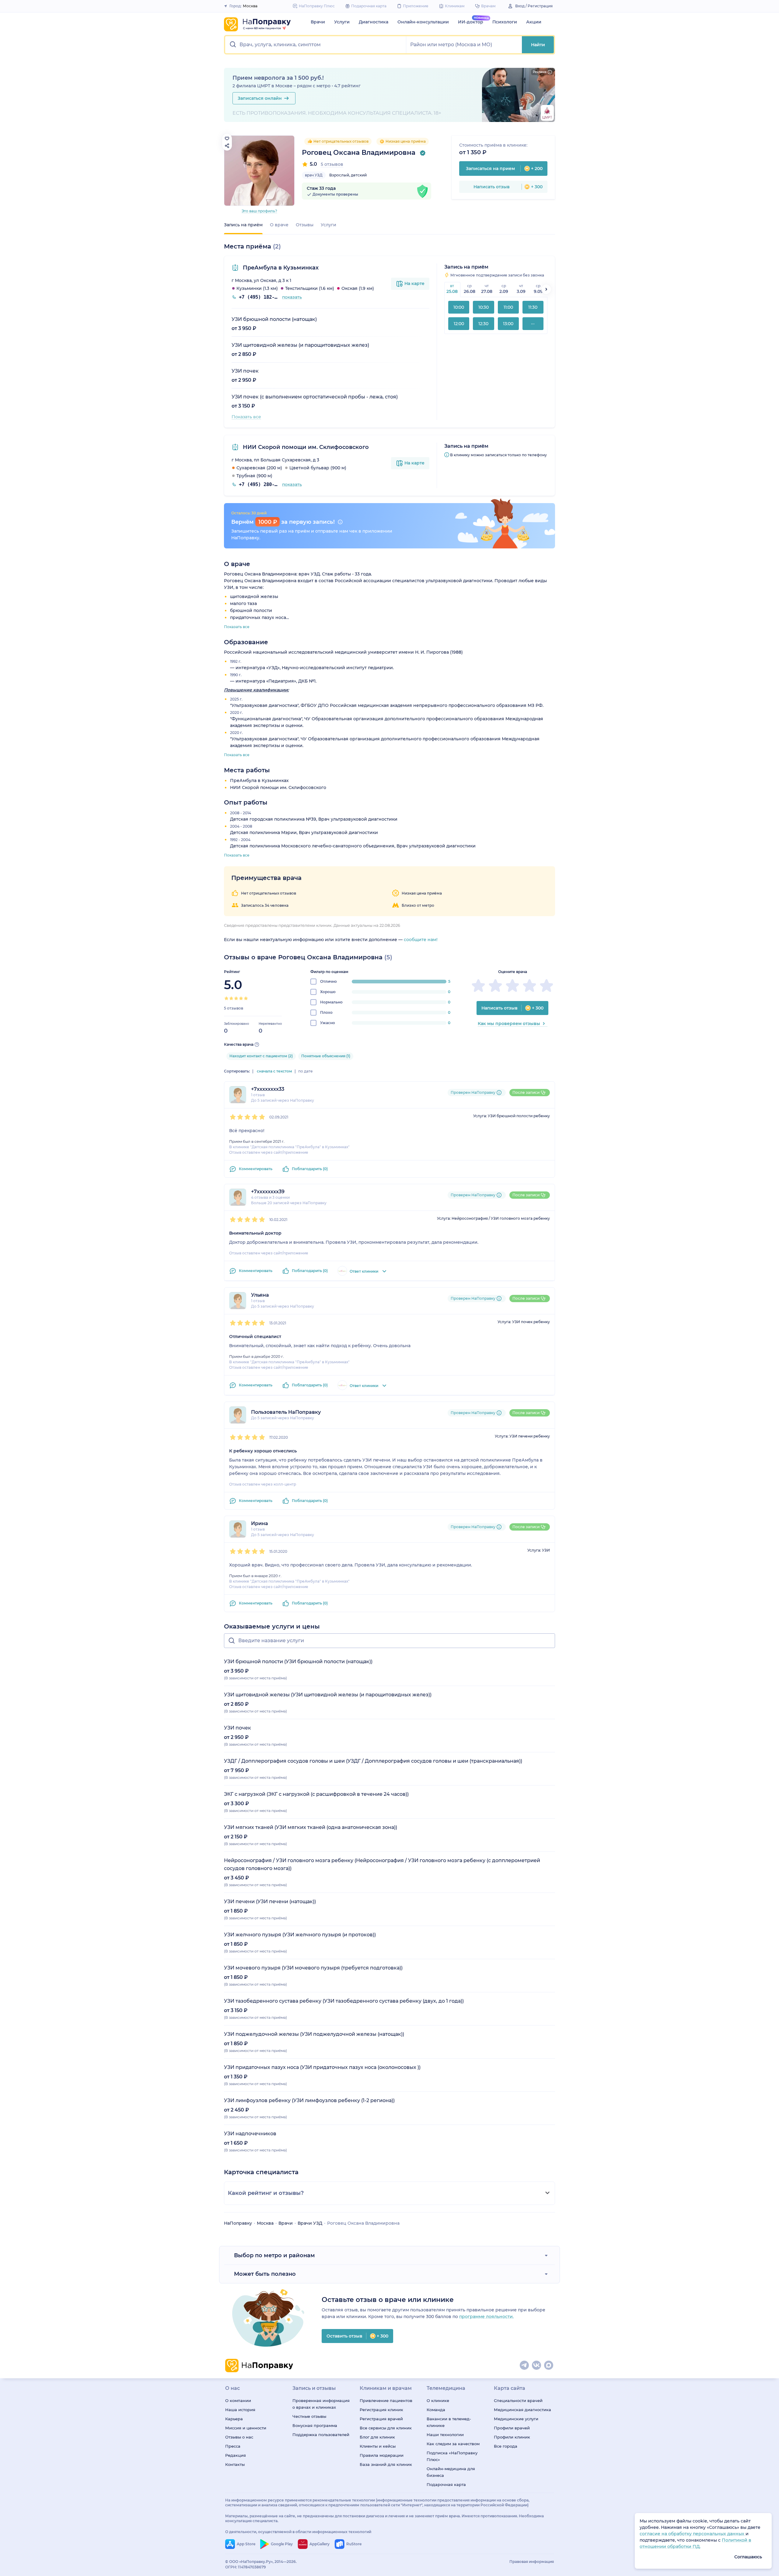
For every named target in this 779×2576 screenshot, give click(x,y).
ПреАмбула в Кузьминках (280, 268)
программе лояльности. (486, 2317)
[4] (241, 998)
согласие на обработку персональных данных (693, 2534)
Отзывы (305, 225)
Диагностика (374, 22)
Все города (506, 2446)
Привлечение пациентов (386, 2400)
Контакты (235, 2464)
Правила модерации (382, 2455)
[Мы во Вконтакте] (537, 2366)
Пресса (233, 2446)
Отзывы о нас (239, 2437)
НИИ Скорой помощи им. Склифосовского (305, 447)
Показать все (246, 417)
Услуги (342, 22)
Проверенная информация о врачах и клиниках (321, 2404)
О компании (238, 2400)
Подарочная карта (446, 2484)
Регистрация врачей (381, 2419)
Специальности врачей (518, 2400)
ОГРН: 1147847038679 (246, 2567)
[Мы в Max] (549, 2366)
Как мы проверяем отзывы (509, 1024)
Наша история (240, 2410)
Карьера (234, 2419)
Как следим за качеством (453, 2444)
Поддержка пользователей (321, 2435)
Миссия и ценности (246, 2428)
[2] (231, 998)
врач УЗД (314, 175)
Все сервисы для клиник (386, 2428)
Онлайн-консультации (423, 22)
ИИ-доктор (471, 22)
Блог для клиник (377, 2437)
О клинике (438, 2400)
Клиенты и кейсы (378, 2446)
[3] (236, 998)
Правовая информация (532, 2562)
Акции (534, 22)
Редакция (236, 2455)
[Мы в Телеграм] (525, 2366)
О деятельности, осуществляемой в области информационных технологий (298, 2532)
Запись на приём (243, 225)
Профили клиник (512, 2437)
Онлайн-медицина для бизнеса (451, 2472)
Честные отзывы (309, 2416)
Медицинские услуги (516, 2419)
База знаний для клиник (386, 2464)
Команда (436, 2410)
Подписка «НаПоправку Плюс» (452, 2456)
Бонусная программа (315, 2425)
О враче (279, 225)
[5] (246, 998)
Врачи (318, 22)
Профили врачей (512, 2428)
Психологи (505, 22)
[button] (316, 45)
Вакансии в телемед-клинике (449, 2422)
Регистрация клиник (381, 2410)
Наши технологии (445, 2435)
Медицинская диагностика (522, 2410)
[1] (226, 998)
